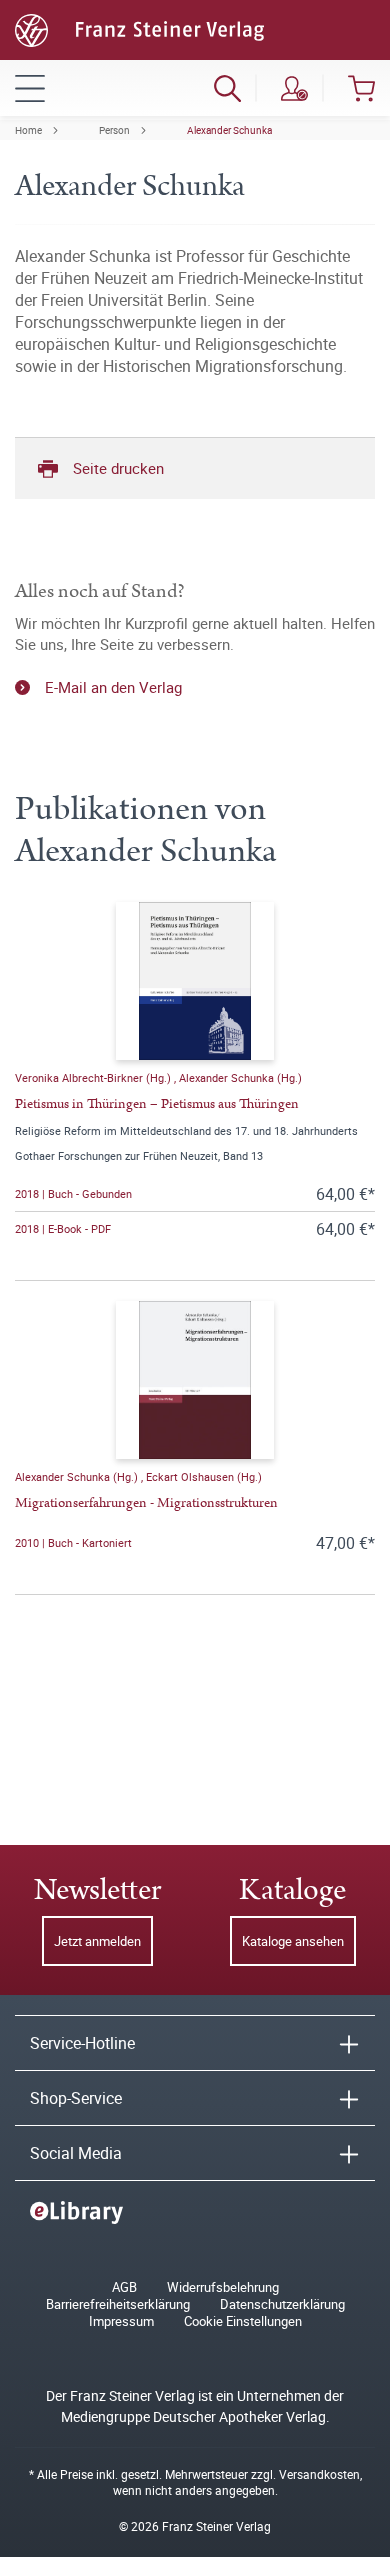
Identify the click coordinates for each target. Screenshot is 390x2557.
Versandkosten (319, 2474)
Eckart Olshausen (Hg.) (204, 1476)
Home (28, 130)
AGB (124, 2287)
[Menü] (30, 88)
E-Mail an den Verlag (113, 687)
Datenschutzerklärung (282, 2304)
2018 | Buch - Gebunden (73, 1193)
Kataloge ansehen (293, 1941)
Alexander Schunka (229, 130)
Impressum (121, 2321)
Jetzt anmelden (97, 1941)
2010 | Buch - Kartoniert (73, 1542)
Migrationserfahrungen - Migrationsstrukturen (146, 1503)
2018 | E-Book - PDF (63, 1228)
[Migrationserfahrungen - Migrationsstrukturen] (195, 1380)
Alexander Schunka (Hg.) (240, 1077)
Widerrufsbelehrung (223, 2287)
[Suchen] (227, 88)
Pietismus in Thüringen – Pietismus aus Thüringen (157, 1104)
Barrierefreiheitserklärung (118, 2304)
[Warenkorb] (361, 88)
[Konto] (294, 88)
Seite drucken (118, 468)
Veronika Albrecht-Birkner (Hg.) (94, 1077)
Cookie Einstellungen (243, 2321)
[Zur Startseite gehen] (139, 28)
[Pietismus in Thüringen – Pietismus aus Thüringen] (195, 981)
